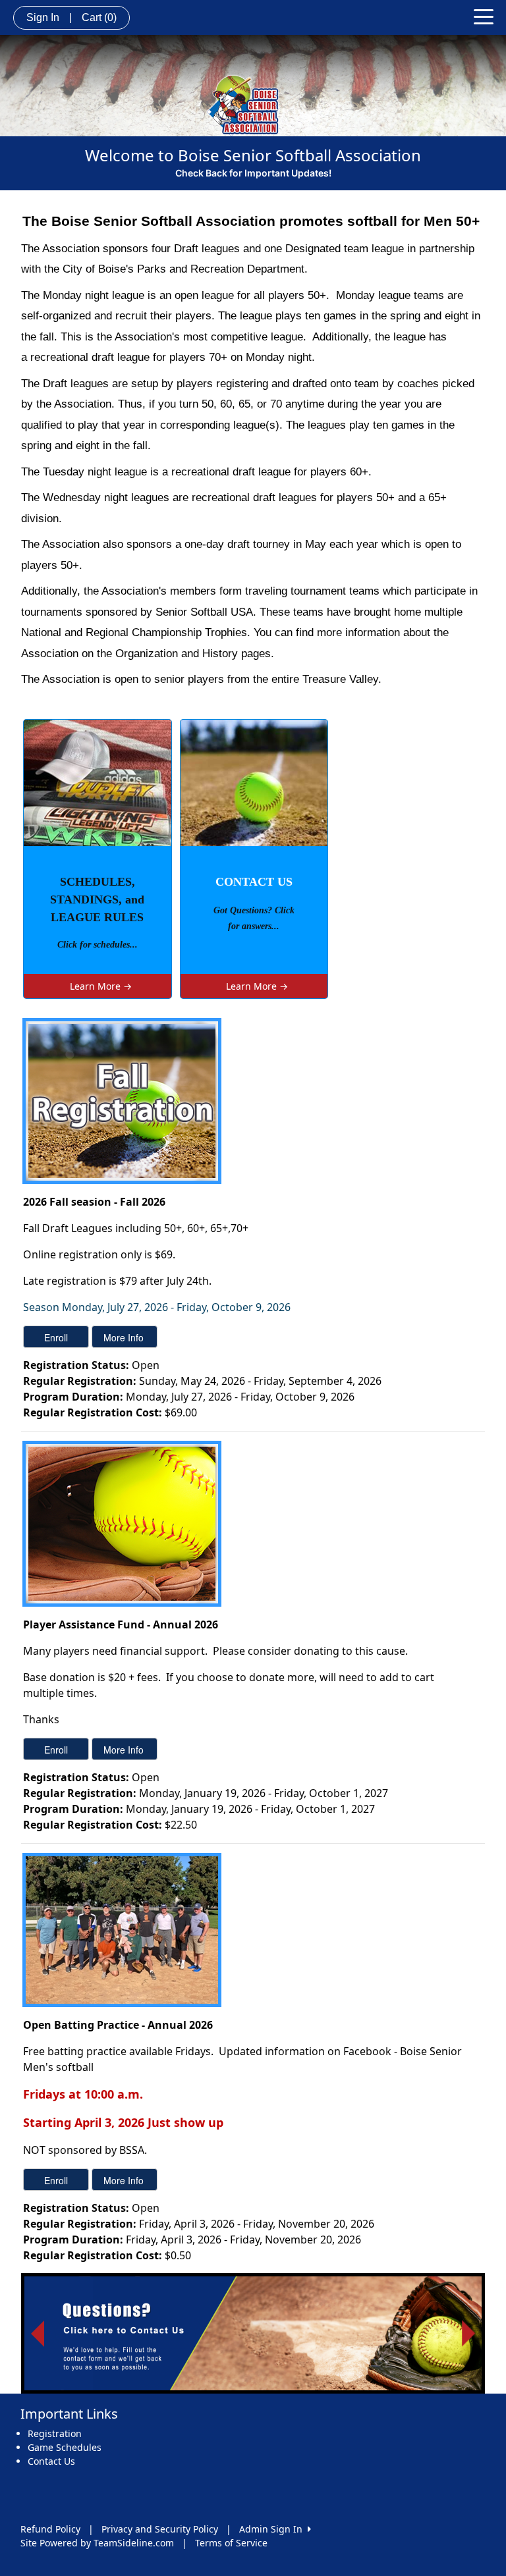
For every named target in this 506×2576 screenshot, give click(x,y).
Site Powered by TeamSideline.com (97, 2543)
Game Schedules (65, 2447)
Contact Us (51, 2461)
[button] (37, 2334)
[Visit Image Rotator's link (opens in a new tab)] (253, 2334)
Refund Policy (50, 2529)
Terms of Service (231, 2543)
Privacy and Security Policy (160, 2529)
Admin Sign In (273, 2529)
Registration (55, 2433)
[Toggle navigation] (484, 16)
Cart (99, 17)
